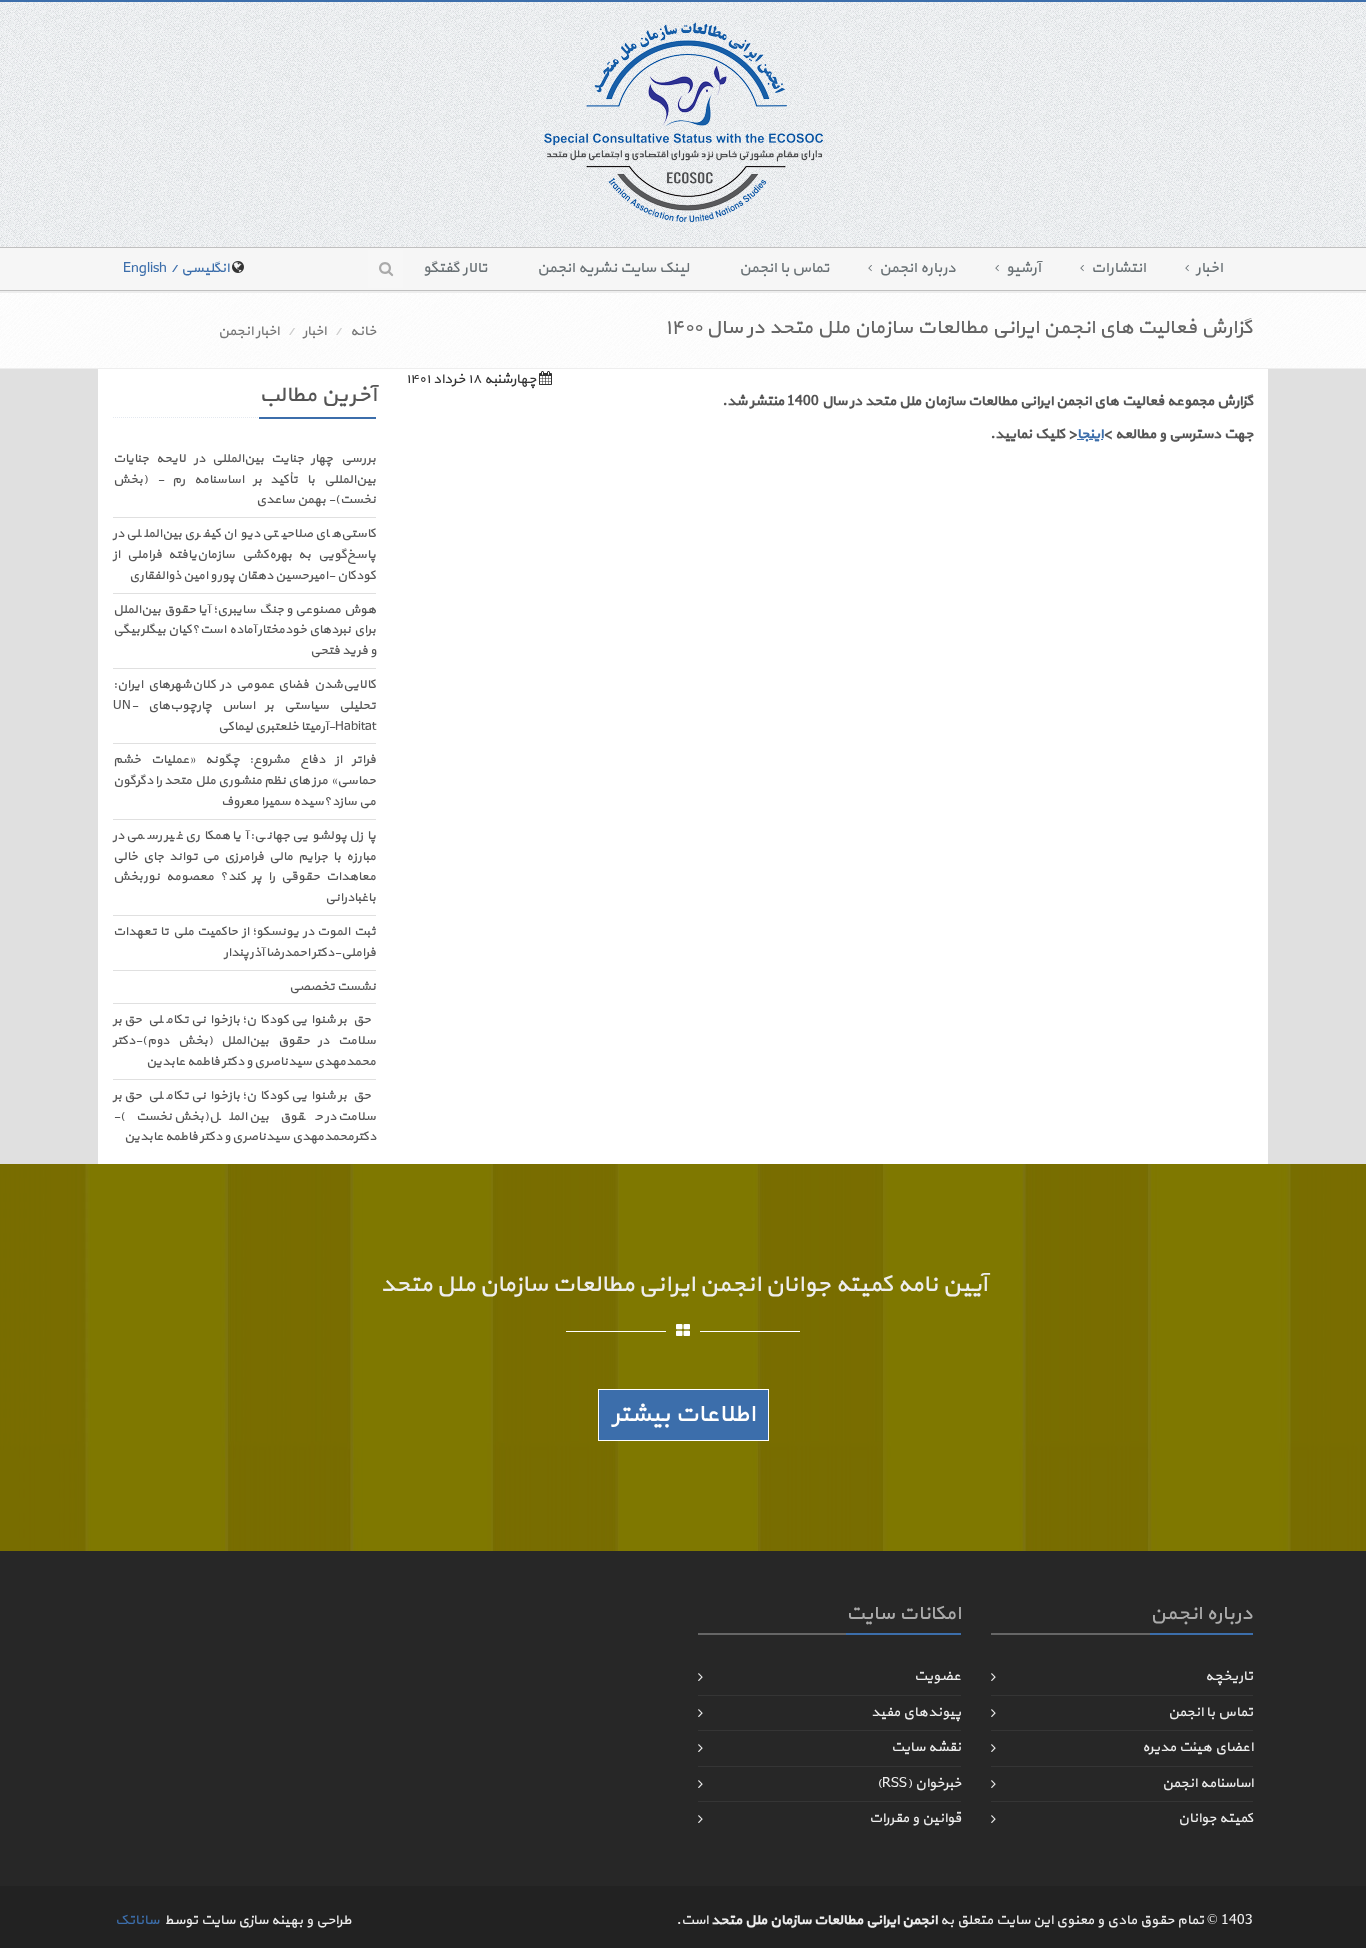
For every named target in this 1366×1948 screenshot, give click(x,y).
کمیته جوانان (1215, 1818)
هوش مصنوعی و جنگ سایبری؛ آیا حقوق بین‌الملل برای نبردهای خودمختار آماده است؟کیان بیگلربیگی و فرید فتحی (244, 631)
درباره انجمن (917, 268)
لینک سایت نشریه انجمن (613, 268)
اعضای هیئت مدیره (1197, 1747)
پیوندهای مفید (916, 1712)
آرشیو (1023, 268)
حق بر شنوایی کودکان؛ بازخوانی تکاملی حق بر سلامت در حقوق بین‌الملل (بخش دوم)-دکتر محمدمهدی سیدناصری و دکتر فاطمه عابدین (244, 1041)
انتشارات (1118, 268)
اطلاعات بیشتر (683, 1415)
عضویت (937, 1676)
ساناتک (137, 1920)
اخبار (1209, 268)
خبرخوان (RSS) (919, 1783)
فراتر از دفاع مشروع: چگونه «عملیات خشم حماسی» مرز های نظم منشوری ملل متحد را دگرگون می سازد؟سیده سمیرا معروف (244, 781)
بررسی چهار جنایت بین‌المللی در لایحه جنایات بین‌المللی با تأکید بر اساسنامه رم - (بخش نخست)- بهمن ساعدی (244, 480)
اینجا (1090, 434)
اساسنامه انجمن (1207, 1783)
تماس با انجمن (784, 268)
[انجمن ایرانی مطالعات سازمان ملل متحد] (683, 121)
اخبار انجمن (248, 331)
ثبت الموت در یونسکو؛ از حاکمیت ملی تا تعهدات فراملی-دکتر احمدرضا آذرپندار (244, 942)
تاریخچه (1229, 1676)
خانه (363, 331)
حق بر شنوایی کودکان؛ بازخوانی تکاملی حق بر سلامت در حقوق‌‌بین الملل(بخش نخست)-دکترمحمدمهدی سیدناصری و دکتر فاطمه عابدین (244, 1117)
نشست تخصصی (332, 987)
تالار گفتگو (455, 268)
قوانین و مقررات (915, 1818)
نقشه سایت (926, 1747)
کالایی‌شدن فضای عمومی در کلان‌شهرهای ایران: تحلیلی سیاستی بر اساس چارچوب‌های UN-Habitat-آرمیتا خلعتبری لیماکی (244, 706)
